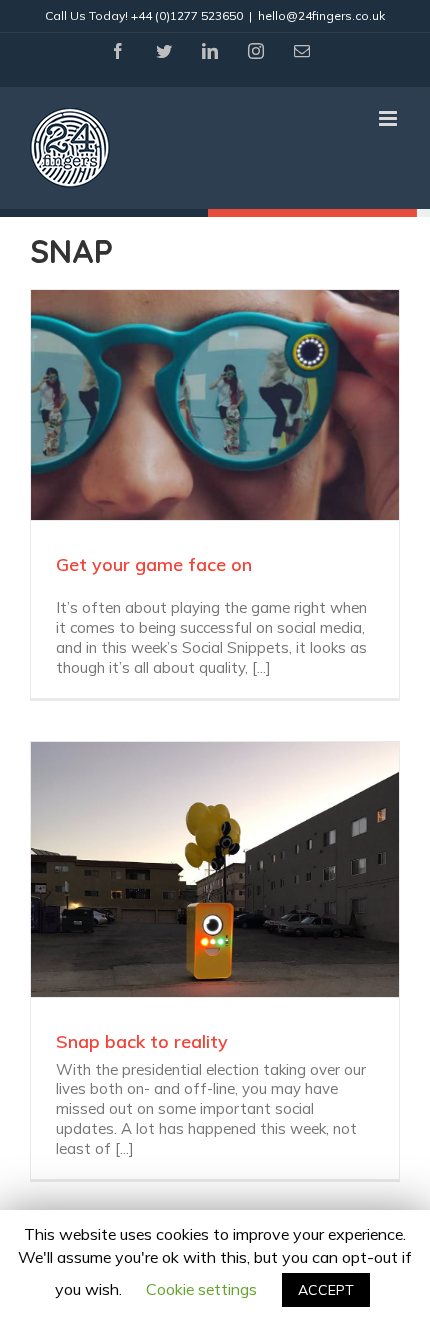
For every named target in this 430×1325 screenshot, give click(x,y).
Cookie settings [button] (201, 1289)
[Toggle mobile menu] (389, 118)
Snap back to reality (142, 1041)
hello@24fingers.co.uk (321, 15)
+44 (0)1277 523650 (187, 15)
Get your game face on (154, 564)
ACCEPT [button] (326, 1290)
